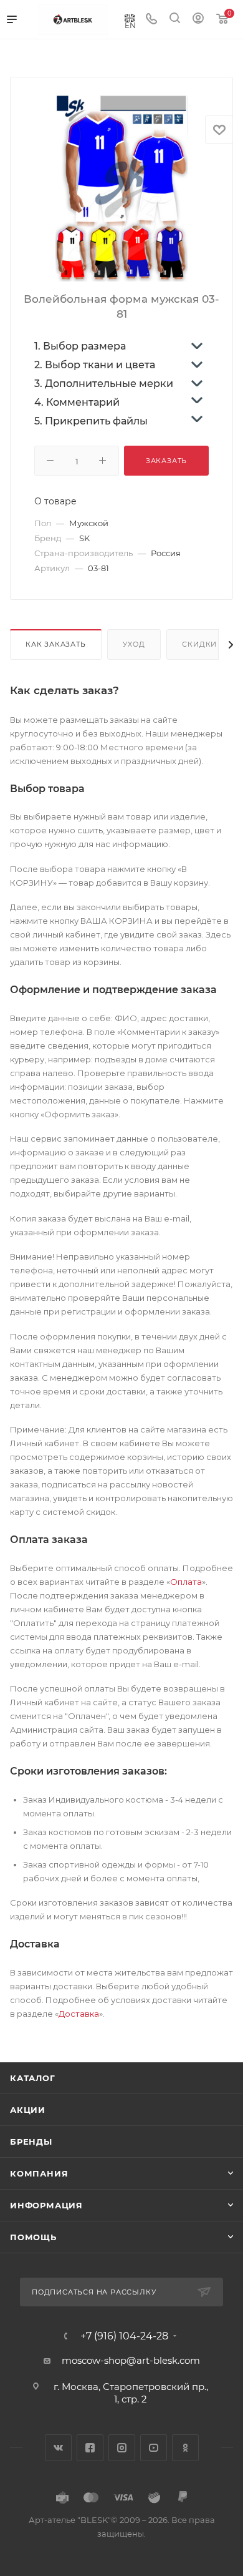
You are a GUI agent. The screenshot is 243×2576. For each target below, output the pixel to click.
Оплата (186, 1582)
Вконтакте (58, 2448)
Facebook (90, 2448)
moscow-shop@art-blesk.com (131, 2360)
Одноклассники (185, 2448)
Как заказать (56, 644)
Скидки (199, 644)
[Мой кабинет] (198, 20)
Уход (134, 644)
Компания (39, 2173)
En (130, 25)
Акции (28, 2110)
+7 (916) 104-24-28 (124, 2336)
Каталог (33, 2078)
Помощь (33, 2237)
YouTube (154, 2448)
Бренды (31, 2142)
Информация (46, 2205)
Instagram (122, 2448)
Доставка (79, 2014)
